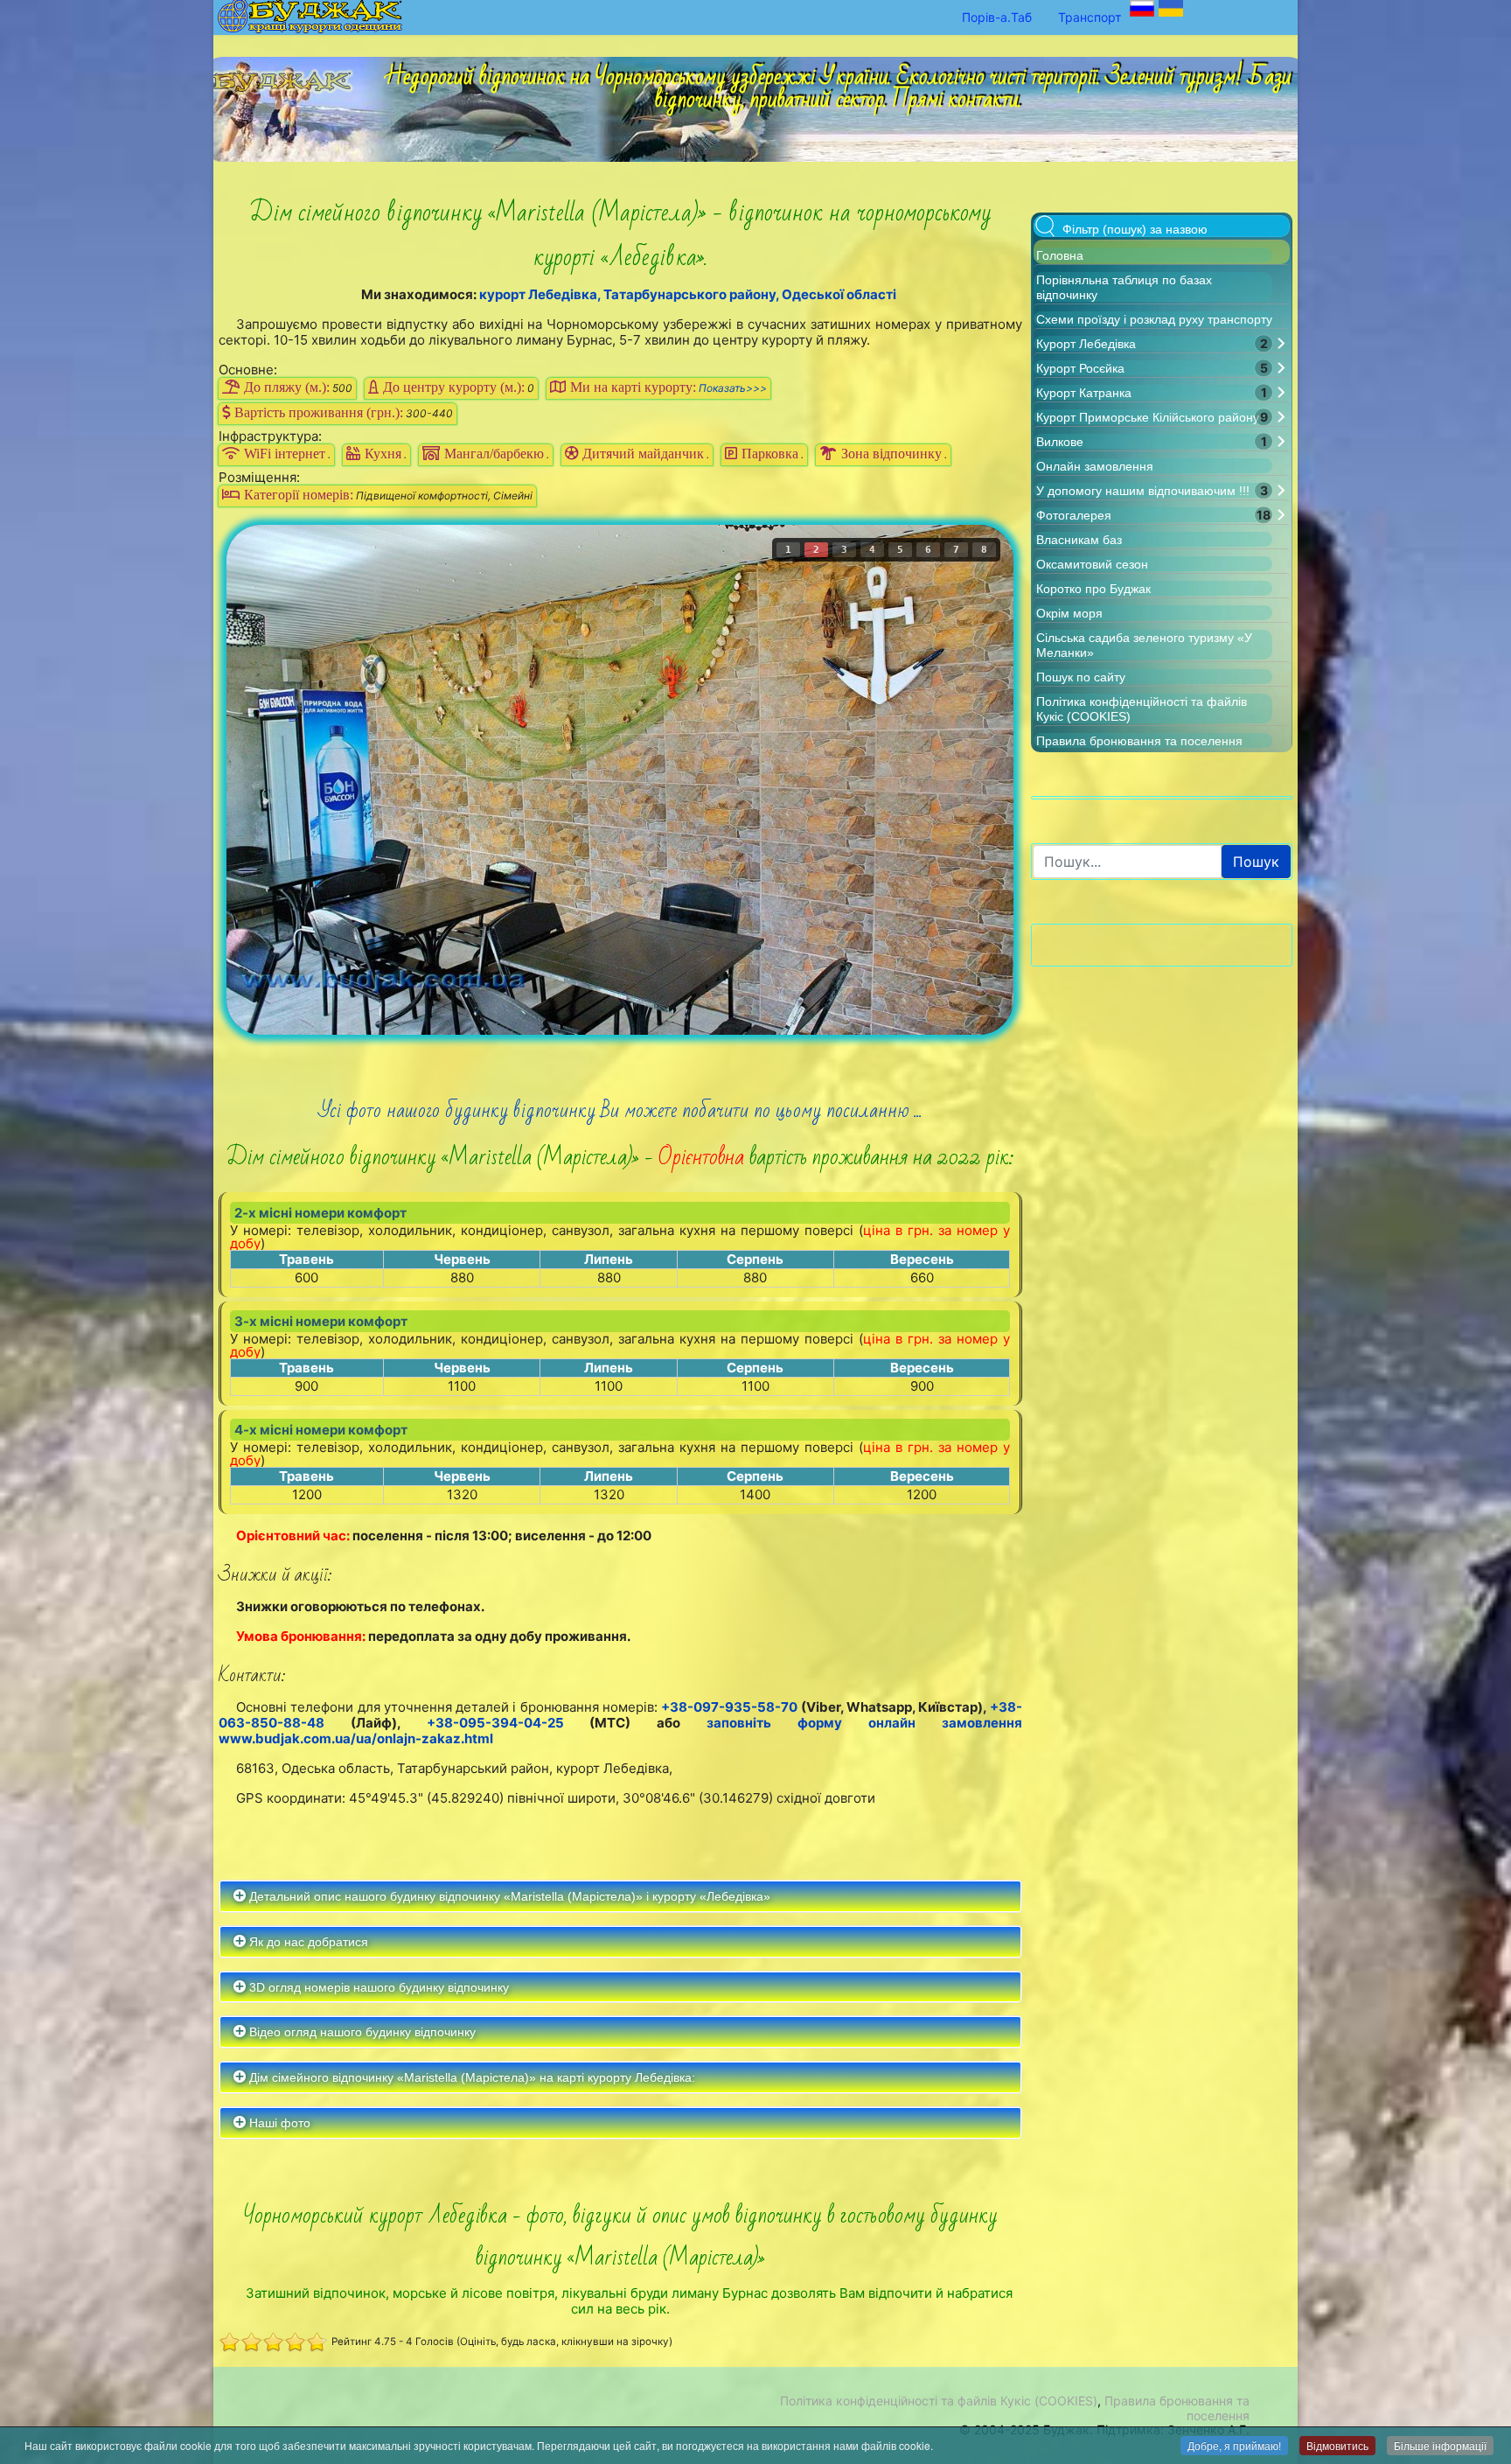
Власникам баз (1079, 540)
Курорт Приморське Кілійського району (1148, 417)
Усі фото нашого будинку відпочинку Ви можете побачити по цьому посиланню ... (620, 1110)
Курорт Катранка (1084, 393)
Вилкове (1060, 442)
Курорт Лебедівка (1086, 344)
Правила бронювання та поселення (1139, 741)
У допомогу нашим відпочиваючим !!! (1143, 491)
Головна (1060, 255)
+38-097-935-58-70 (729, 1707)
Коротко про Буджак (1093, 589)
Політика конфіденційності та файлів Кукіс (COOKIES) (939, 2401)
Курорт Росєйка (1080, 368)
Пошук (1256, 862)
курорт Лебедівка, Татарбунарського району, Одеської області (688, 294)
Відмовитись (1337, 2445)
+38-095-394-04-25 (495, 1723)
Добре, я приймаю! (1234, 2445)
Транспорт (1090, 17)
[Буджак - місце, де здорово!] (287, 76)
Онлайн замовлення (1095, 466)
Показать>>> (733, 388)
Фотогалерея (1074, 515)
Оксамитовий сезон (1092, 564)
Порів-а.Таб (997, 17)
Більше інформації (1440, 2445)
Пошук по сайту (1081, 677)
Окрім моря (1069, 613)
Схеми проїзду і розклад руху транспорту (1154, 319)
